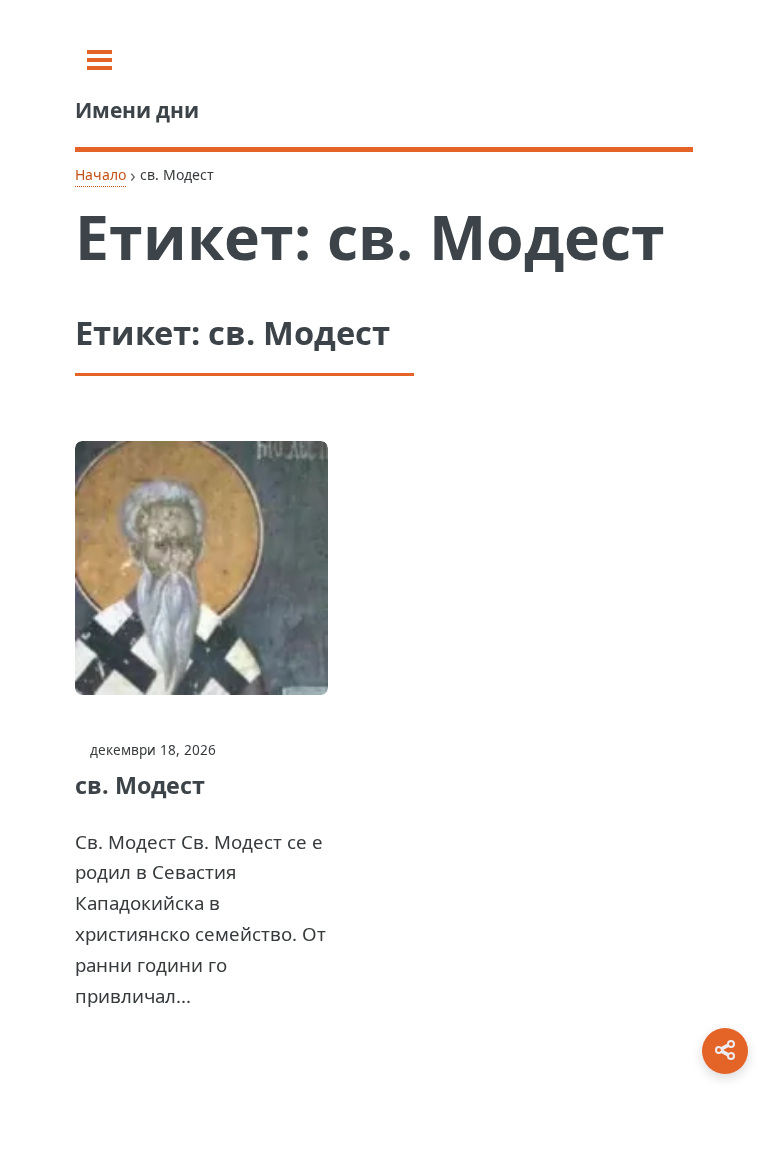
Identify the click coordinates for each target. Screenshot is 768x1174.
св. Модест (140, 785)
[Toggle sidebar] (99, 60)
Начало (100, 174)
